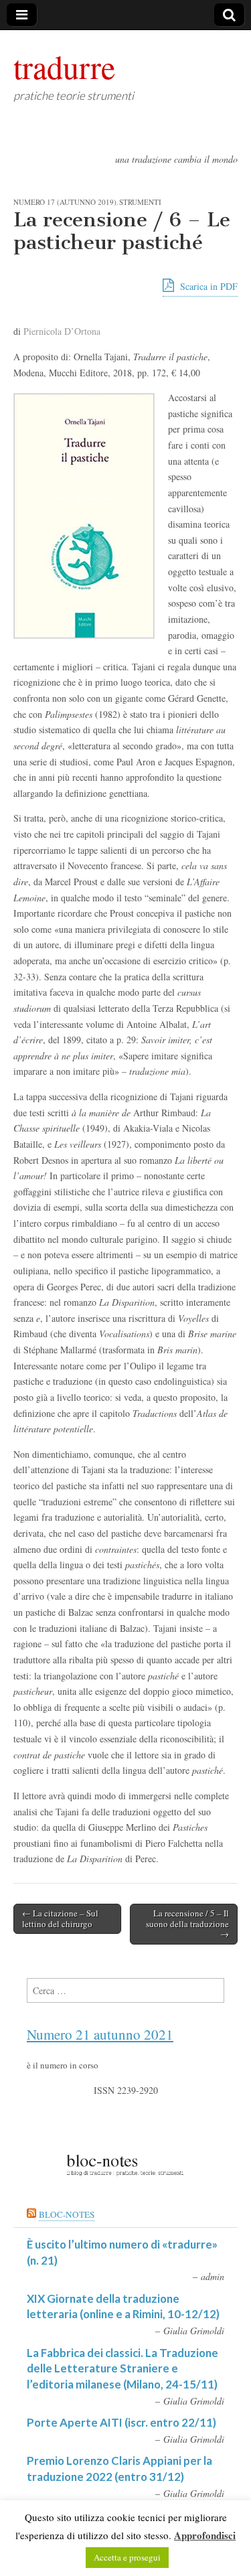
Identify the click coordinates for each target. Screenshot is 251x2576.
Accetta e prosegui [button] (127, 2557)
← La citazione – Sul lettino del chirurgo (60, 1918)
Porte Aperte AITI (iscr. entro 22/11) (121, 2422)
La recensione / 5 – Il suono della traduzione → (187, 1923)
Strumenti (140, 202)
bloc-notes (67, 2214)
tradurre (64, 66)
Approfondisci (205, 2535)
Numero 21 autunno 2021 (100, 2034)
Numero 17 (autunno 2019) (65, 202)
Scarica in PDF (207, 286)
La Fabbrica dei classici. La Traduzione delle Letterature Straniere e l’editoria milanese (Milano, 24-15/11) (122, 2368)
